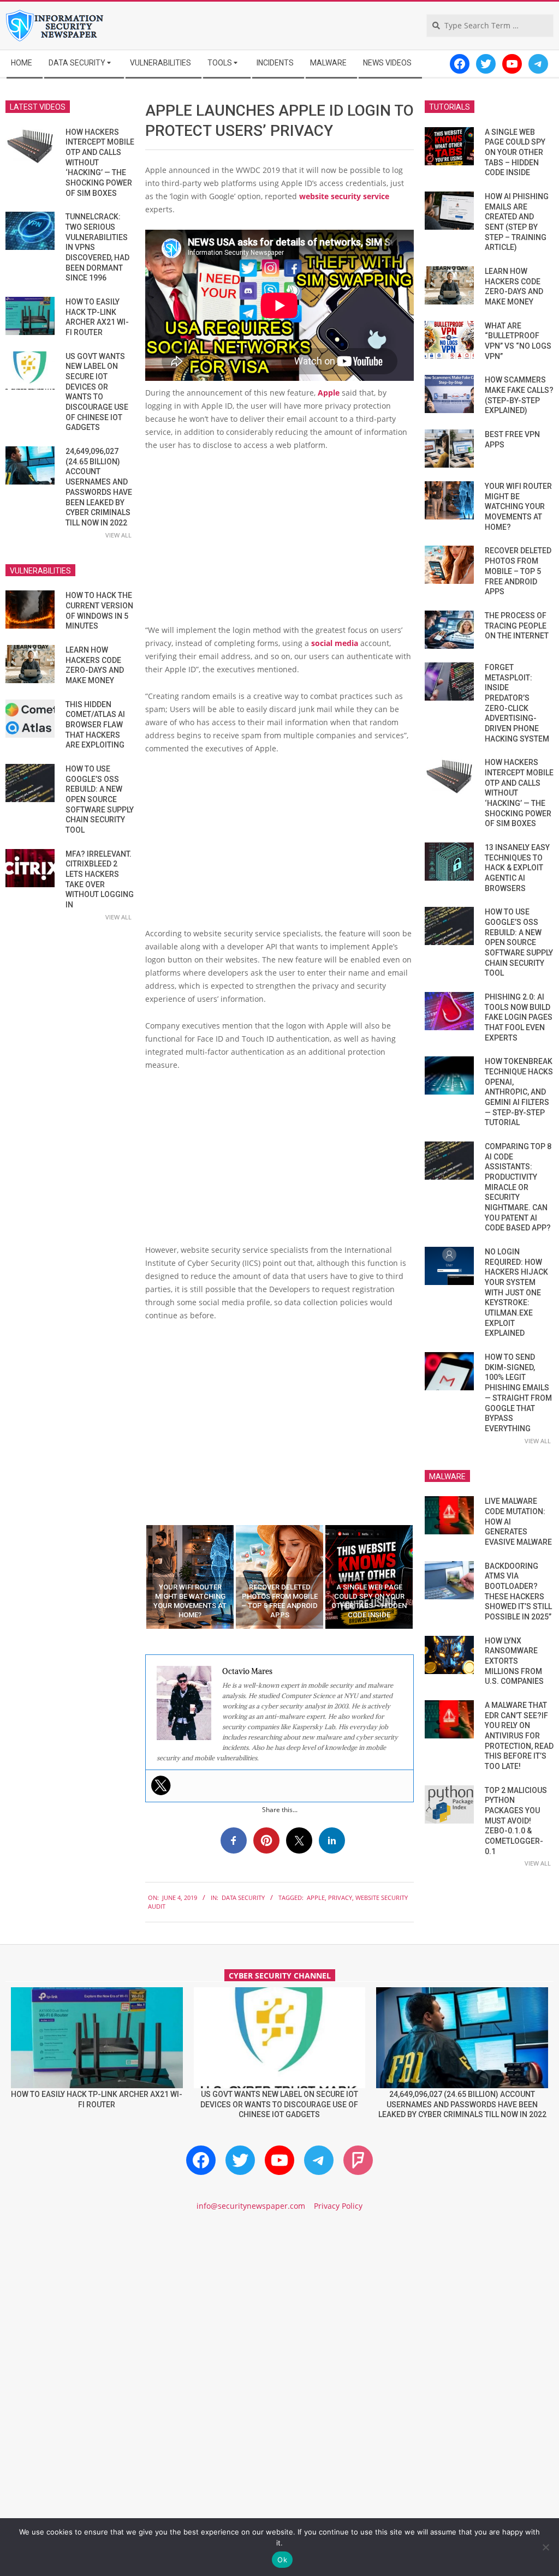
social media (335, 643)
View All (118, 535)
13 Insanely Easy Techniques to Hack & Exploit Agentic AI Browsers (517, 868)
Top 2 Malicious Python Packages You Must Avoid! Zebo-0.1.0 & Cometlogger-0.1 (516, 1821)
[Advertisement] (279, 542)
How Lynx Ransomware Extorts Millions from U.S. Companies (514, 1661)
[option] (190, 1577)
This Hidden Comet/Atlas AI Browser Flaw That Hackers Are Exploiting (95, 725)
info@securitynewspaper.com (251, 2206)
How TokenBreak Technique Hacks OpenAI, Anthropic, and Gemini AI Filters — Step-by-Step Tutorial (519, 1092)
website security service (344, 196)
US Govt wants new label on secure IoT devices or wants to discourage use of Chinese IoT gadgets (279, 2104)
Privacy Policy (338, 2206)
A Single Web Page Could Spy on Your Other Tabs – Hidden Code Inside (515, 153)
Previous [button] (137, 1577)
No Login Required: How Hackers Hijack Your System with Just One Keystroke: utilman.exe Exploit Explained (516, 1292)
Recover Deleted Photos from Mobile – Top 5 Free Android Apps (518, 571)
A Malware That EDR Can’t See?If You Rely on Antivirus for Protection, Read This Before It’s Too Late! (519, 1736)
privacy (340, 1897)
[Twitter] (161, 1785)
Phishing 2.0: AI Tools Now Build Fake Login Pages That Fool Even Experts (519, 1017)
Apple (329, 393)
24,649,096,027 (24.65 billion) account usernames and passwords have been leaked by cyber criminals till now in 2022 (462, 2104)
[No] (545, 2547)
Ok (282, 2560)
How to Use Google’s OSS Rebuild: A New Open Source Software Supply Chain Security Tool (100, 799)
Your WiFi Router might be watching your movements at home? (518, 507)
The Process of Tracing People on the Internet (517, 626)
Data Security (243, 1897)
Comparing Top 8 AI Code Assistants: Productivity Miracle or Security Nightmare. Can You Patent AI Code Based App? (518, 1187)
